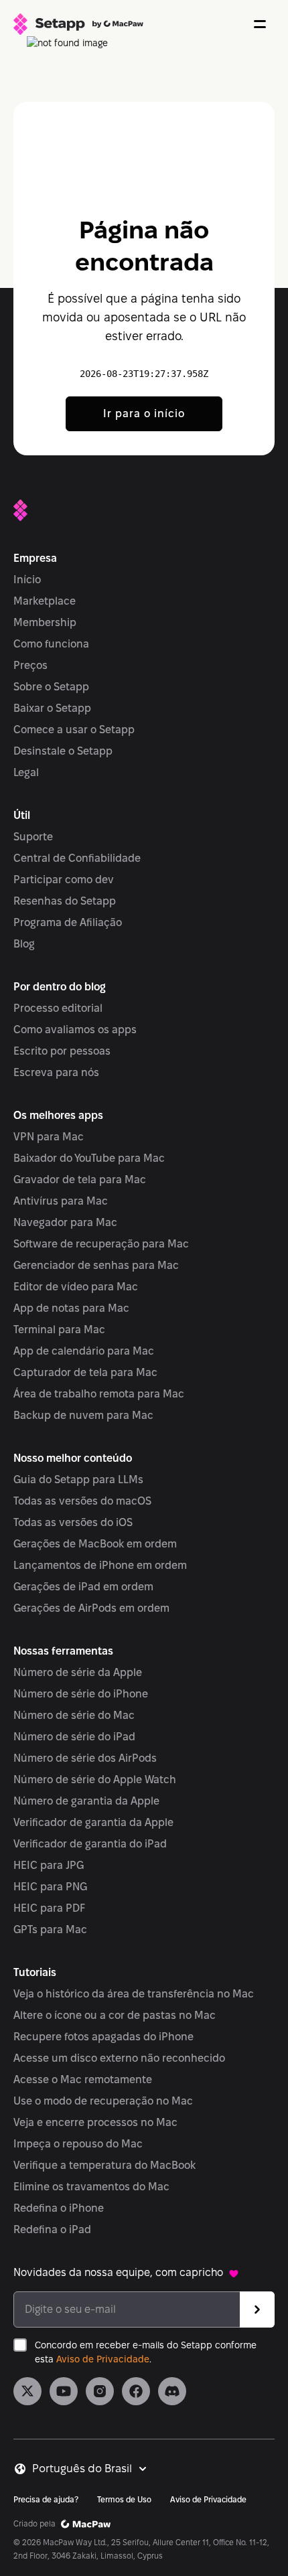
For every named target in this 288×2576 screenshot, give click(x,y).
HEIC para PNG (50, 1887)
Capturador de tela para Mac (85, 1372)
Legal (26, 772)
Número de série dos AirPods (85, 1758)
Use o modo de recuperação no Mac (103, 2101)
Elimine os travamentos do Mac (91, 2187)
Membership (45, 622)
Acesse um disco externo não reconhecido (119, 2058)
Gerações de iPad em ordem (83, 1587)
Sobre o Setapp (51, 687)
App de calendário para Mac (84, 1351)
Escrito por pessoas (62, 1051)
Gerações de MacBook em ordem (95, 1544)
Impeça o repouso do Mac (78, 2144)
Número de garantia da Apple (86, 1801)
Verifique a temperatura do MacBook (104, 2165)
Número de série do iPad (74, 1737)
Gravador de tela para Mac (80, 1180)
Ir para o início (144, 413)
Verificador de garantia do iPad (90, 1844)
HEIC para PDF (49, 1908)
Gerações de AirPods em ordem (91, 1608)
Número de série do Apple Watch (95, 1779)
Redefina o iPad (52, 2229)
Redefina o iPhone (59, 2208)
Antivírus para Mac (61, 1201)
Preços (30, 665)
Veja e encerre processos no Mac (95, 2122)
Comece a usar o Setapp (74, 730)
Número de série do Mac (74, 1715)
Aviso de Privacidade (103, 2359)
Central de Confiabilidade (77, 858)
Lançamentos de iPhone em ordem (100, 1565)
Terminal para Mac (59, 1330)
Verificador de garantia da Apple (93, 1822)
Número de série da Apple (78, 1672)
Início (27, 580)
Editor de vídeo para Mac (76, 1287)
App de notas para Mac (71, 1308)
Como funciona (51, 644)
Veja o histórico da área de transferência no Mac (134, 1994)
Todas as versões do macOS (82, 1501)
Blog (24, 944)
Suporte (33, 837)
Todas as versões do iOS (73, 1522)
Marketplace (45, 601)
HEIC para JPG (49, 1865)
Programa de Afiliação (68, 922)
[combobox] (90, 2469)
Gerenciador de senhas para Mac (96, 1265)
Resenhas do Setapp (65, 901)
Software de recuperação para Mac (101, 1244)
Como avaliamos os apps (75, 1030)
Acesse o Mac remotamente (83, 2079)
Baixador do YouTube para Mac (89, 1158)
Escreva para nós (56, 1072)
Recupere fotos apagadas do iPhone (103, 2037)
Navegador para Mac (65, 1222)
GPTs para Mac (50, 1929)
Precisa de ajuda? (46, 2499)
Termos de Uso (124, 2499)
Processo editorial (58, 1008)
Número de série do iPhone (81, 1694)
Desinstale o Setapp (63, 751)
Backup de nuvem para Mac (83, 1415)
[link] (27, 2391)
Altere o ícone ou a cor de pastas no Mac (115, 2015)
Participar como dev (64, 880)
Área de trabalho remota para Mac (99, 1394)
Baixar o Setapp (52, 708)
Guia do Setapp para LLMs (78, 1480)
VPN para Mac (49, 1137)
